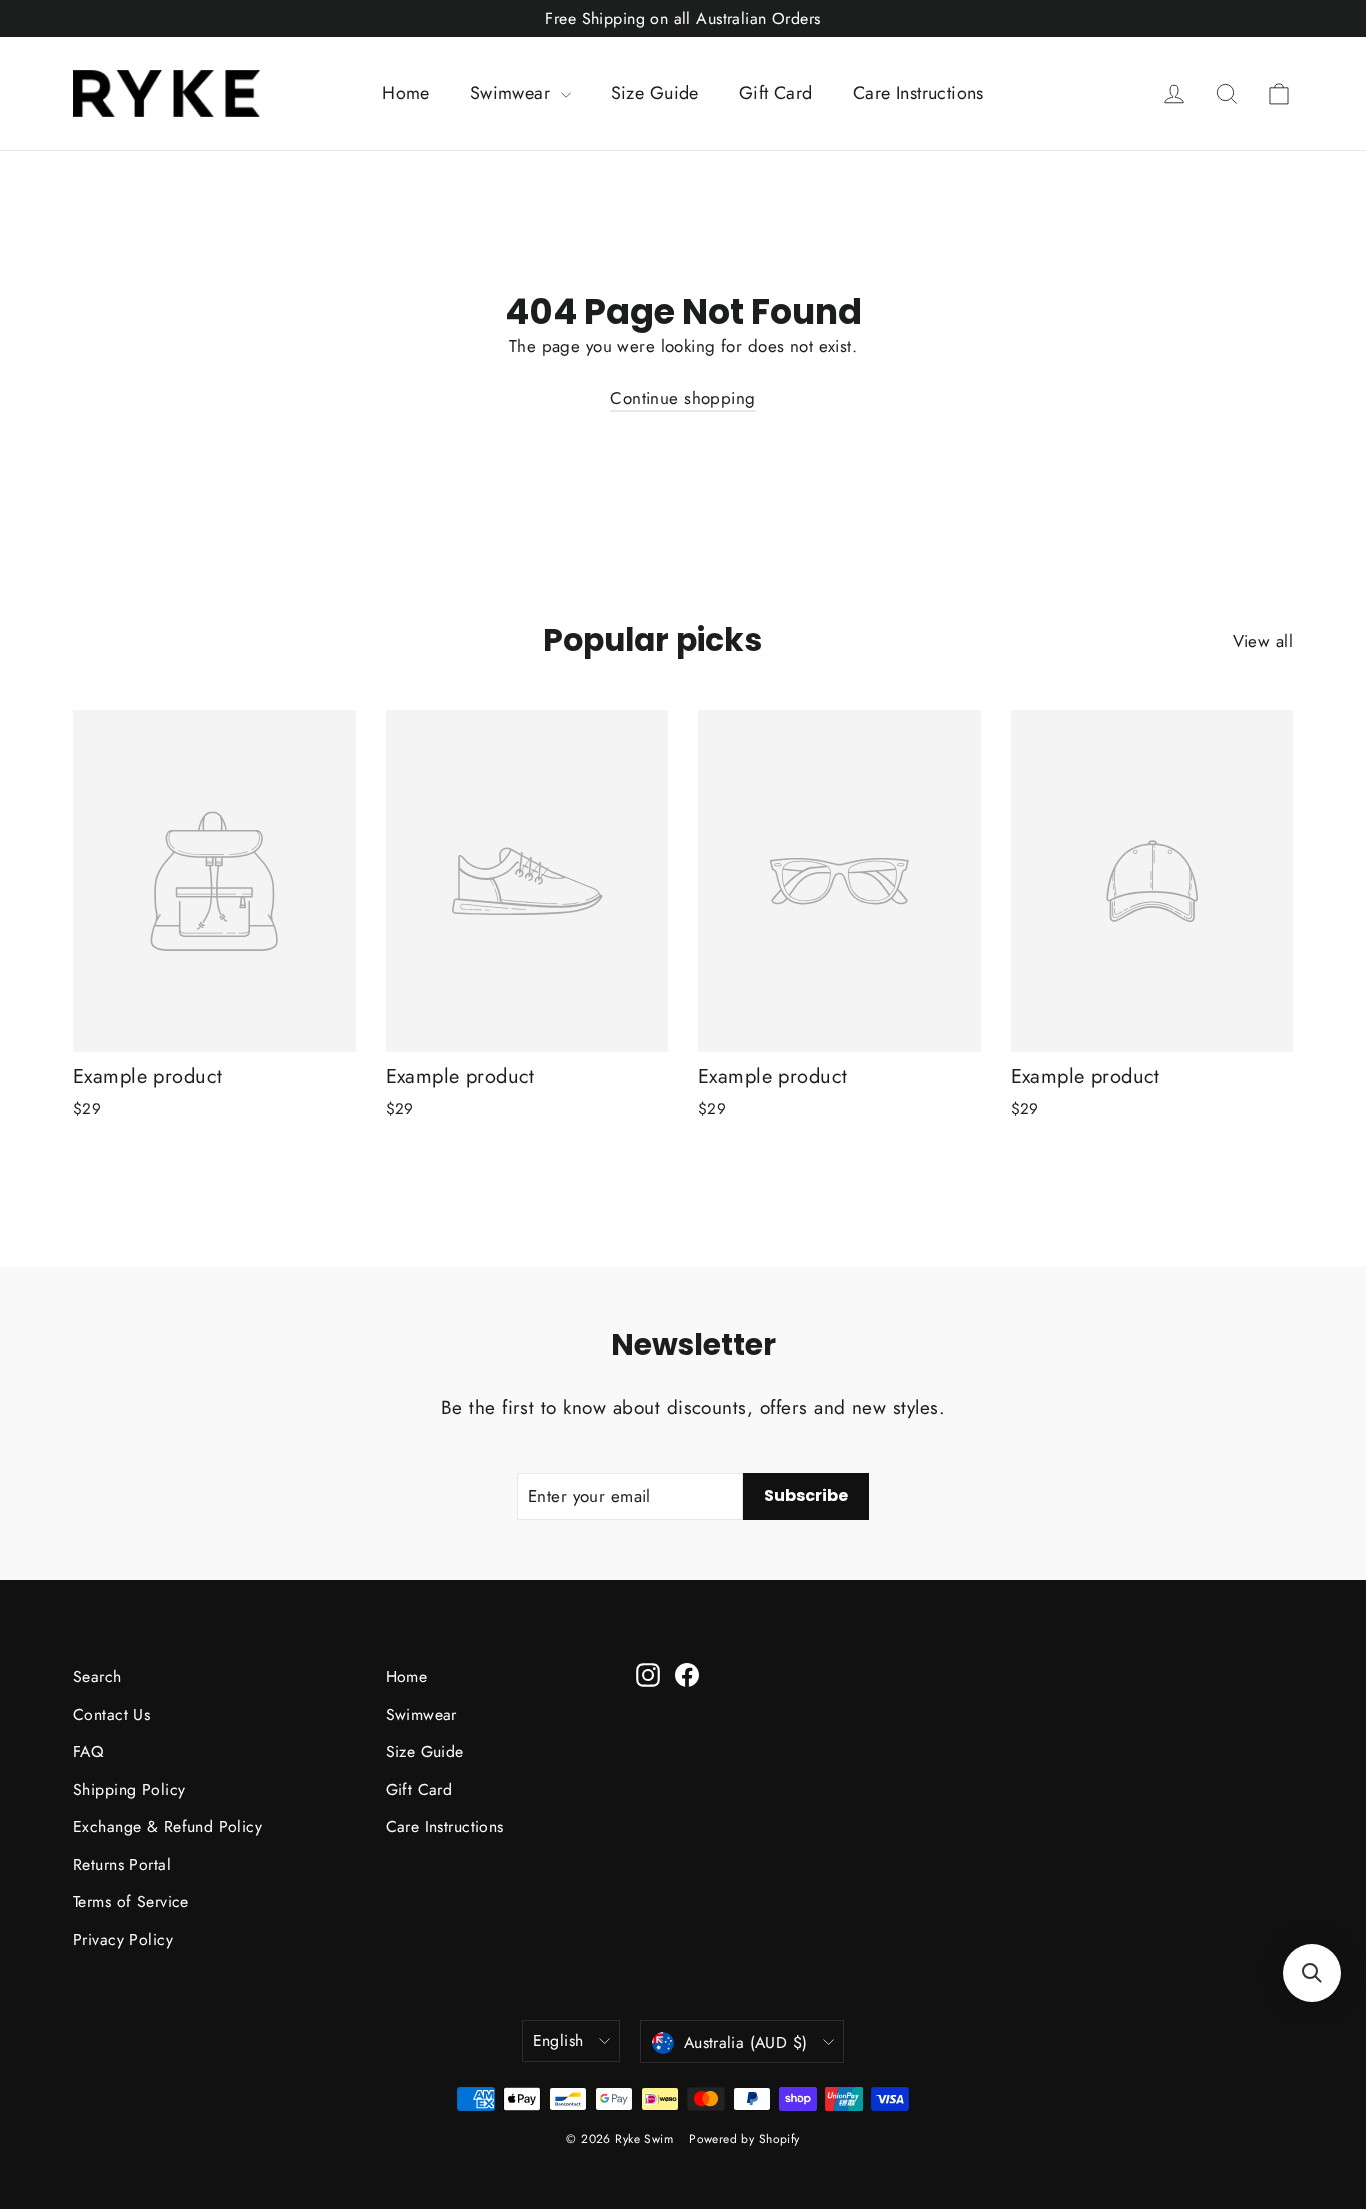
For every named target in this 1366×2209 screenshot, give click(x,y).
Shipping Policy (129, 1789)
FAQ (88, 1751)
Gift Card (776, 93)
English (558, 2040)
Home (406, 93)
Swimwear (513, 93)
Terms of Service (131, 1901)
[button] (1312, 1973)
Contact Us (111, 1714)
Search (97, 1676)
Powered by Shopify (744, 2139)
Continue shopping (682, 398)
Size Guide (655, 93)
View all (1263, 641)
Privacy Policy (123, 1939)
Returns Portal (122, 1864)
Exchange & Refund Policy (167, 1826)
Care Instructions (918, 93)
